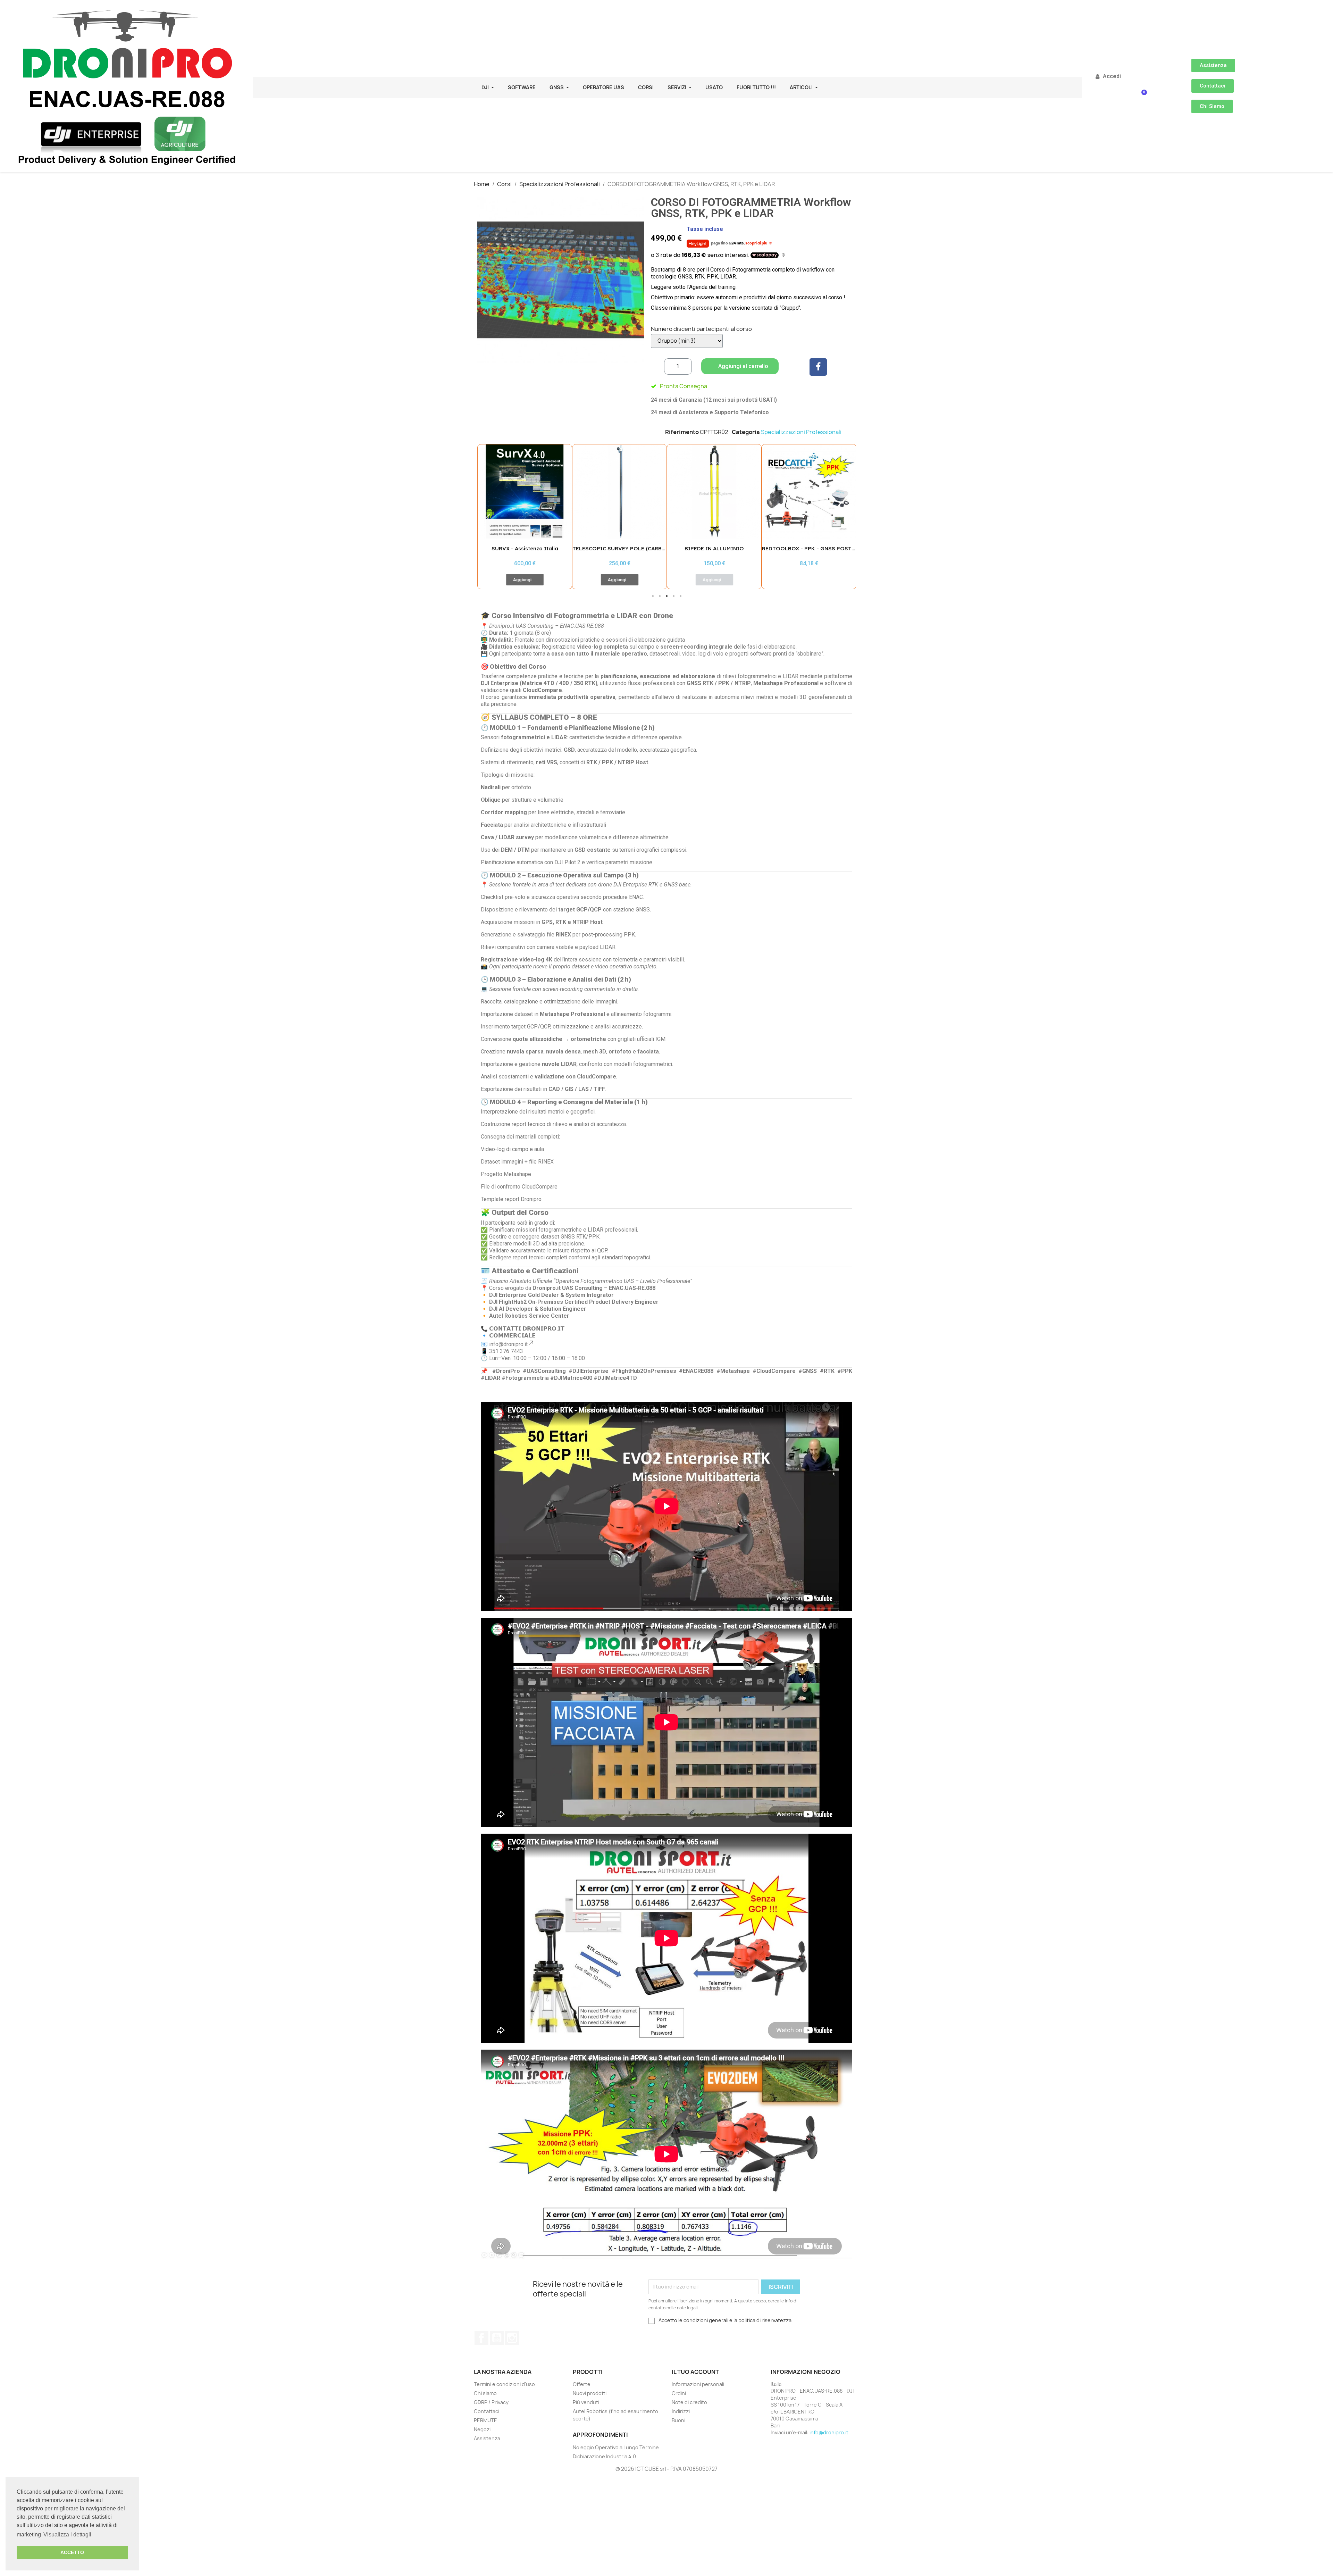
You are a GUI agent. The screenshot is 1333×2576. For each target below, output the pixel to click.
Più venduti (586, 2402)
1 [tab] (653, 596)
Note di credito (689, 2402)
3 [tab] (666, 596)
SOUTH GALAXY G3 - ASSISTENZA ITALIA (816, 548)
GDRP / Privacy (491, 2402)
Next (845, 516)
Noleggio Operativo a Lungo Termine (616, 2447)
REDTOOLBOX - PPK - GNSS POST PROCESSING (730, 548)
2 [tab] (660, 596)
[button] (1213, 65)
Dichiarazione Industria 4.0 (604, 2456)
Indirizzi (681, 2411)
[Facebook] (818, 367)
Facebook (481, 2338)
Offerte (582, 2384)
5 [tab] (680, 596)
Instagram (512, 2338)
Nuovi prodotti (590, 2393)
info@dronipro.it (829, 2432)
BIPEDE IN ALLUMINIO (619, 548)
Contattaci (487, 2411)
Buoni (678, 2420)
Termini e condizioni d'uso (504, 2384)
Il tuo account (695, 2372)
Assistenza (487, 2438)
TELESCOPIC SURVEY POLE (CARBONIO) (531, 548)
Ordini (679, 2393)
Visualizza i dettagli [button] (67, 2535)
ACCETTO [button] (72, 2552)
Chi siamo (485, 2393)
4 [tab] (673, 596)
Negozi (482, 2429)
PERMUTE (485, 2420)
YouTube (497, 2338)
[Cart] (1142, 97)
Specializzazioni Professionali (801, 432)
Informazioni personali (698, 2384)
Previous (488, 516)
